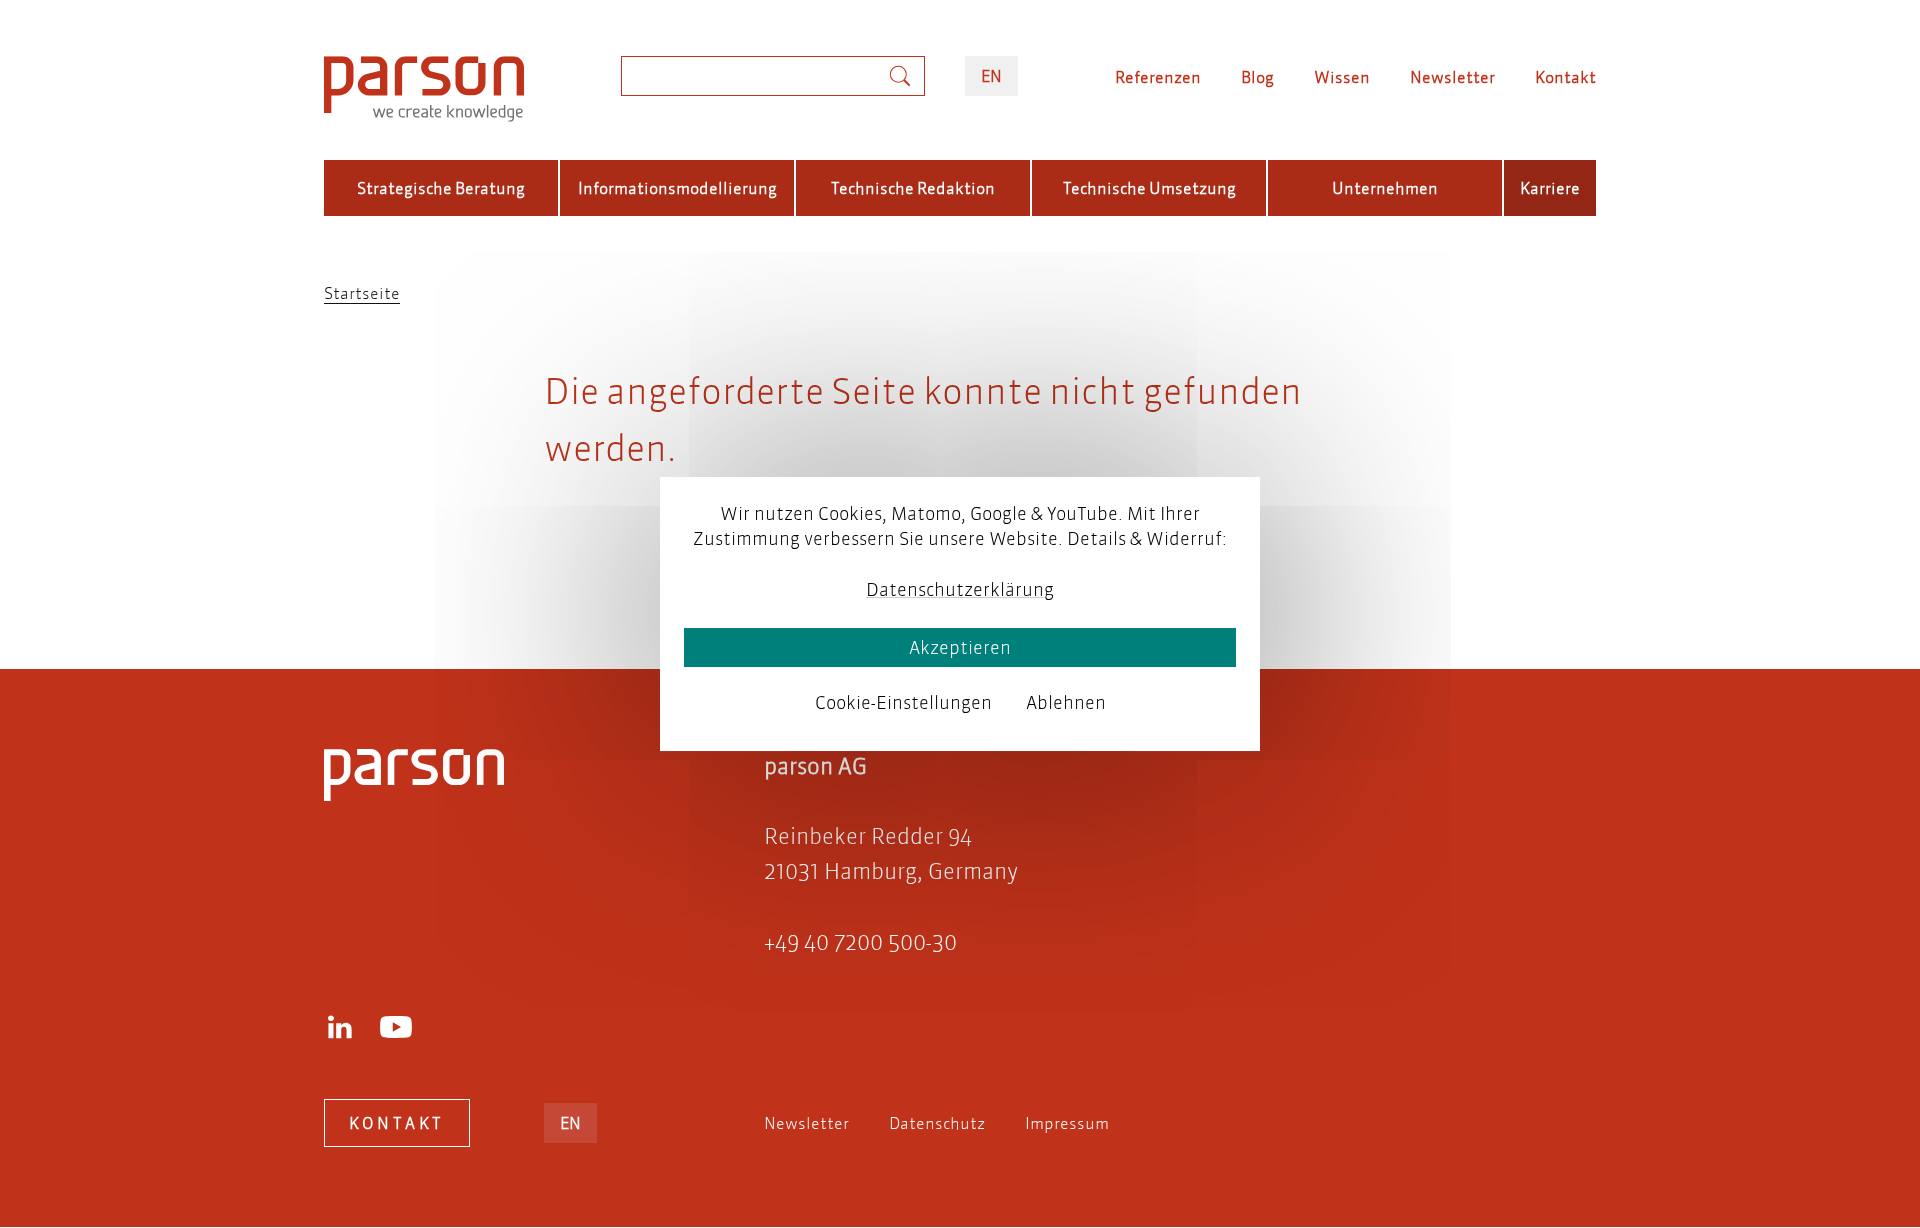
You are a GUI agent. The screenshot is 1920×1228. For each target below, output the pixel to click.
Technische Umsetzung (1149, 187)
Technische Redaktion (913, 187)
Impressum (1067, 1122)
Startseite (362, 292)
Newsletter (1452, 76)
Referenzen (1158, 76)
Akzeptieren (960, 647)
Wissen (1342, 76)
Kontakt (1565, 76)
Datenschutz (937, 1122)
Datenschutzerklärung (960, 589)
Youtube (396, 1027)
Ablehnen (1066, 702)
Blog (1257, 76)
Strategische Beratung (441, 187)
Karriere (1550, 187)
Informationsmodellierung (677, 187)
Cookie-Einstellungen (903, 702)
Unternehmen (1385, 187)
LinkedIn (340, 1027)
